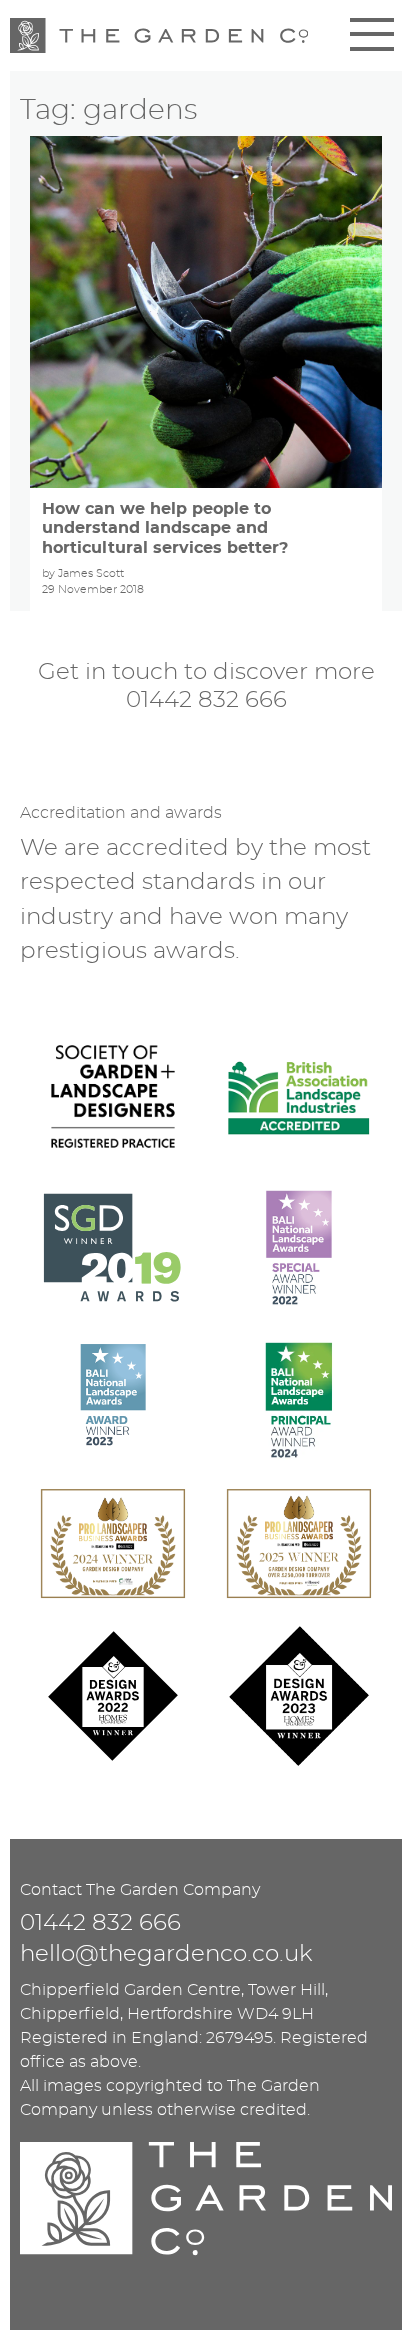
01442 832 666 (206, 700)
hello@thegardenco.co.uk (166, 1954)
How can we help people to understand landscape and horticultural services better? (165, 528)
